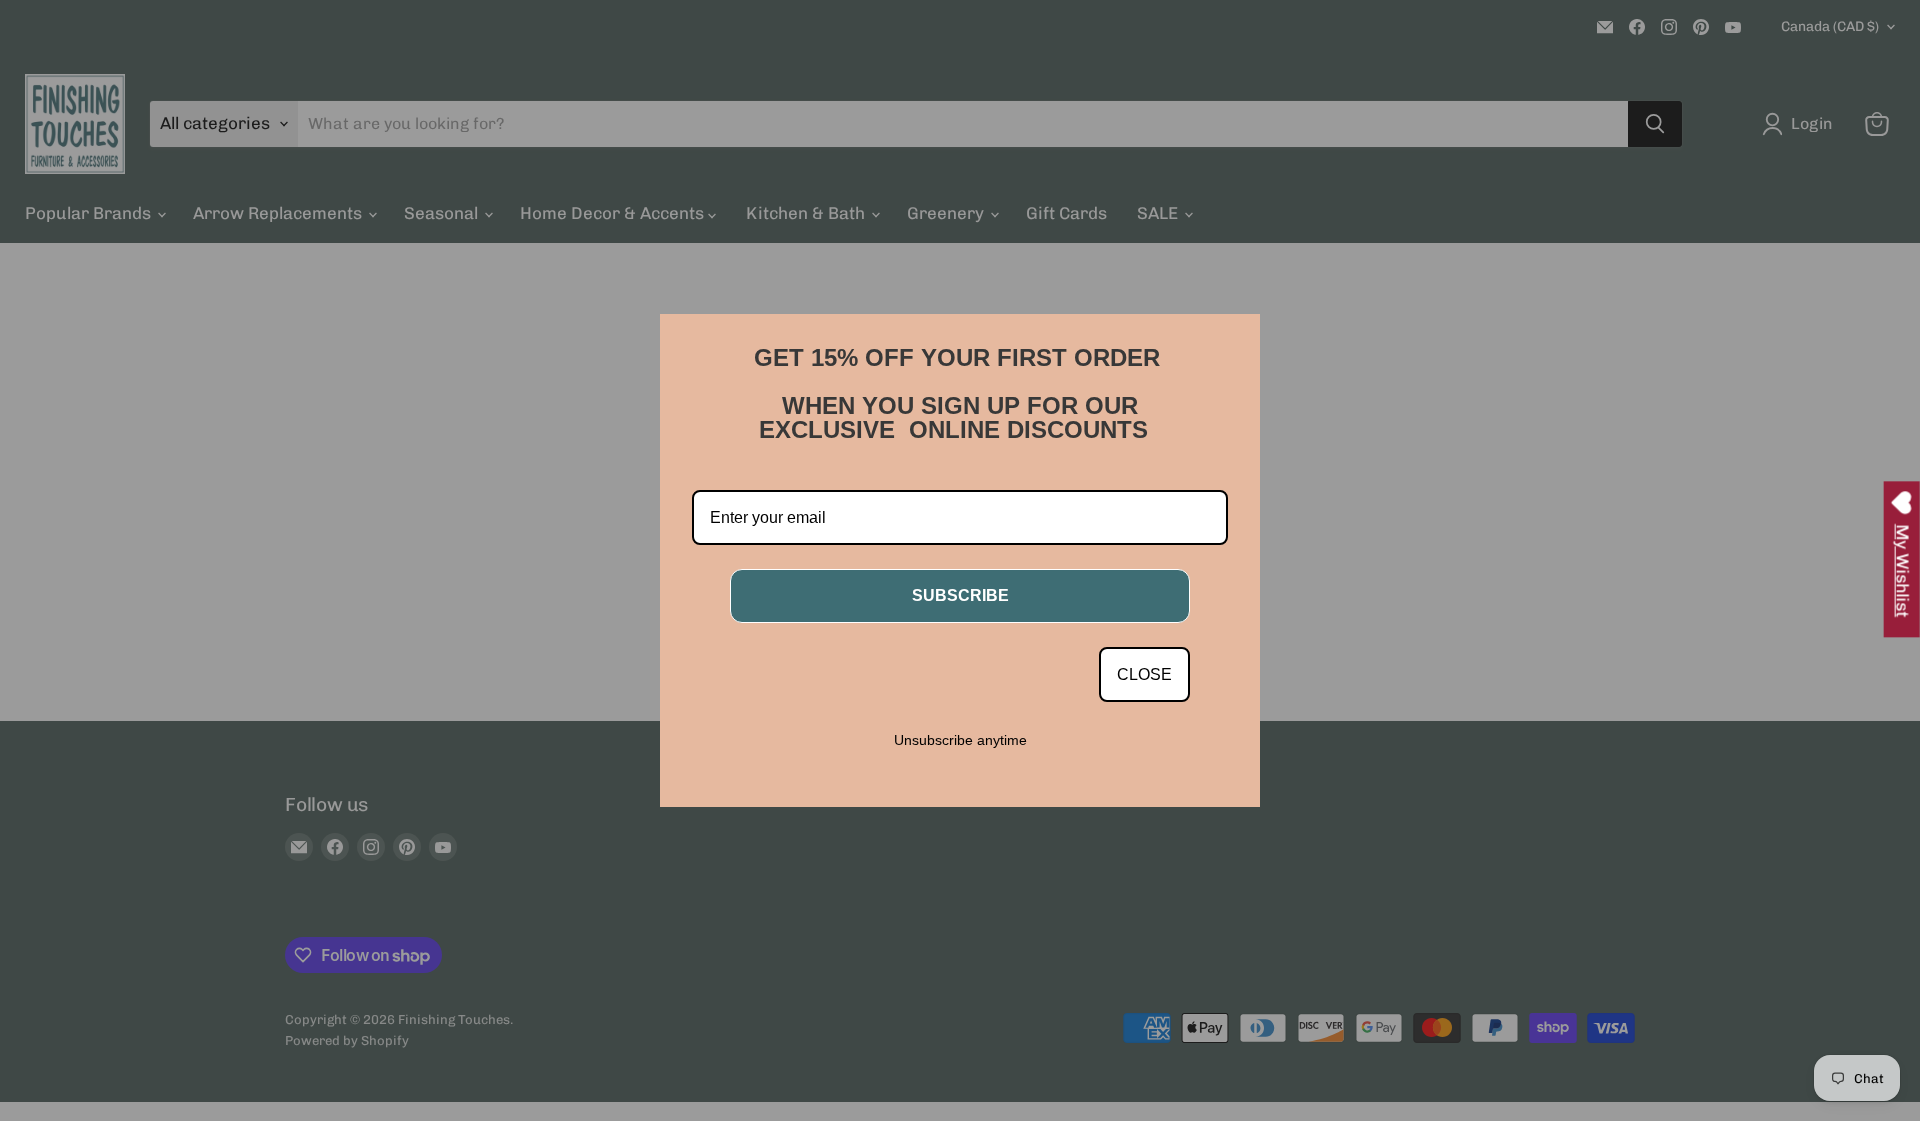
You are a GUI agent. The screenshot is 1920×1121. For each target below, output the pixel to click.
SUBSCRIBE (960, 595)
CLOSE (1144, 674)
